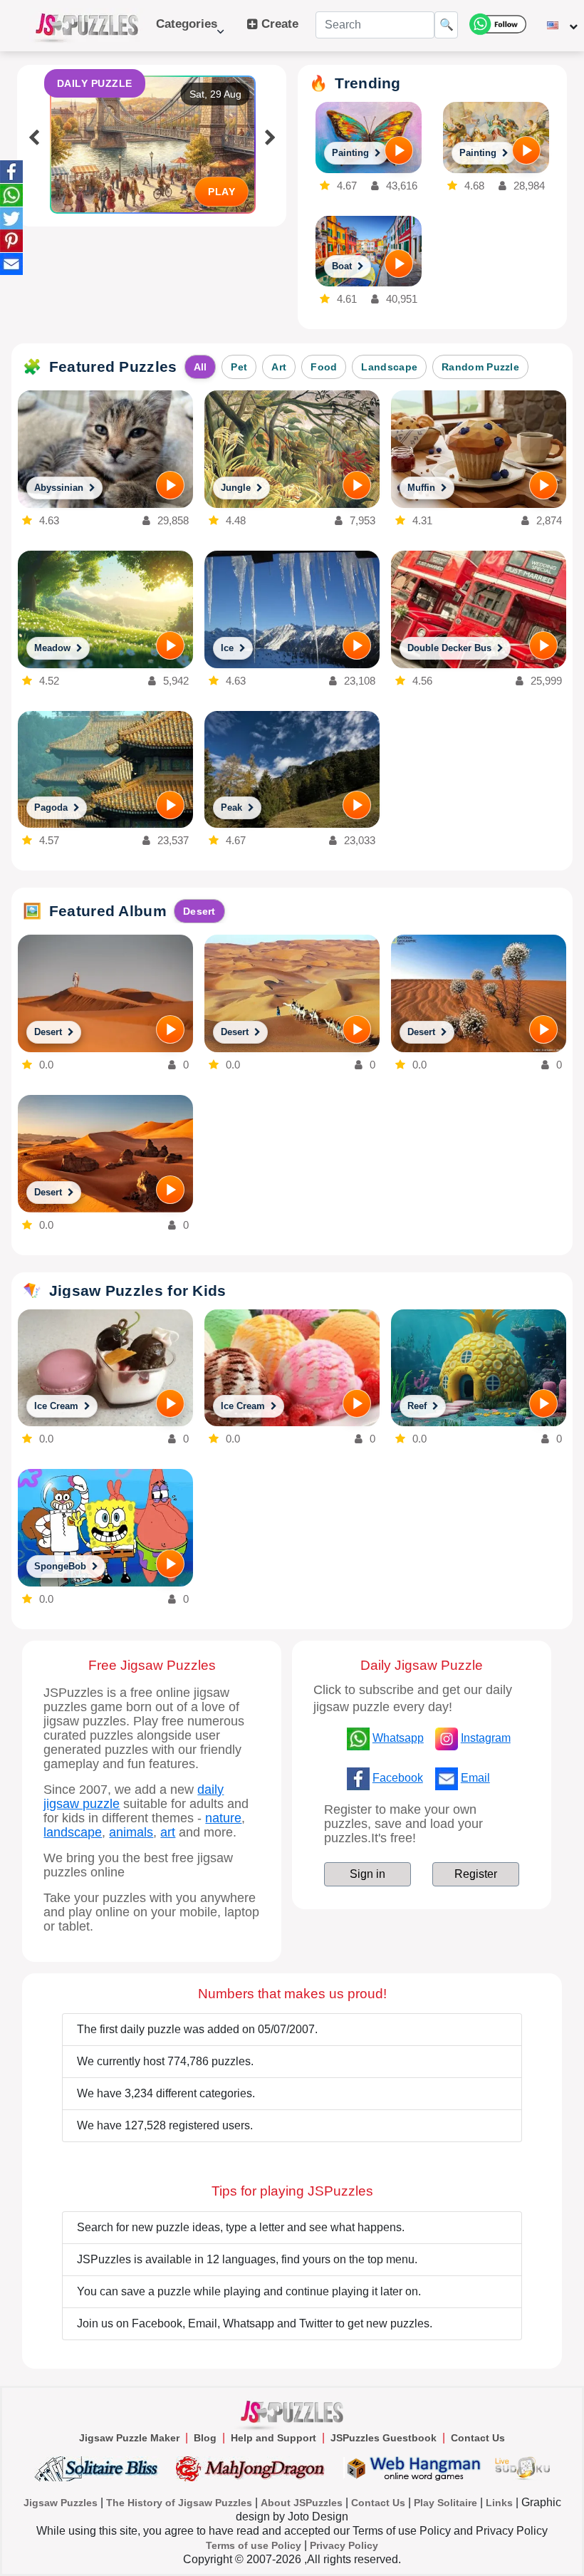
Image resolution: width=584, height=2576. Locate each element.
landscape (73, 1832)
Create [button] (278, 24)
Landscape (389, 367)
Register (476, 1874)
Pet (239, 367)
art (168, 1832)
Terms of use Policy (254, 2545)
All (200, 367)
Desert (199, 911)
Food (324, 367)
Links (499, 2503)
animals (131, 1832)
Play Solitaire (445, 2503)
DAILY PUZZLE (95, 83)
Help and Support (273, 2438)
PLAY (221, 192)
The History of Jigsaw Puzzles (179, 2503)
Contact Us (478, 2438)
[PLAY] (399, 150)
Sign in (367, 1874)
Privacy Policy (344, 2545)
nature (223, 1818)
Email (475, 1778)
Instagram (486, 1738)
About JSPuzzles (302, 2503)
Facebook (398, 1778)
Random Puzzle (480, 367)
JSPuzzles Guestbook (384, 2438)
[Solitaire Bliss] (99, 2468)
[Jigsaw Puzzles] (87, 26)
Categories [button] (187, 31)
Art (279, 367)
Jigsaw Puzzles (61, 2503)
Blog (205, 2438)
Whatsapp (398, 1738)
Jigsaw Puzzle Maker (129, 2438)
